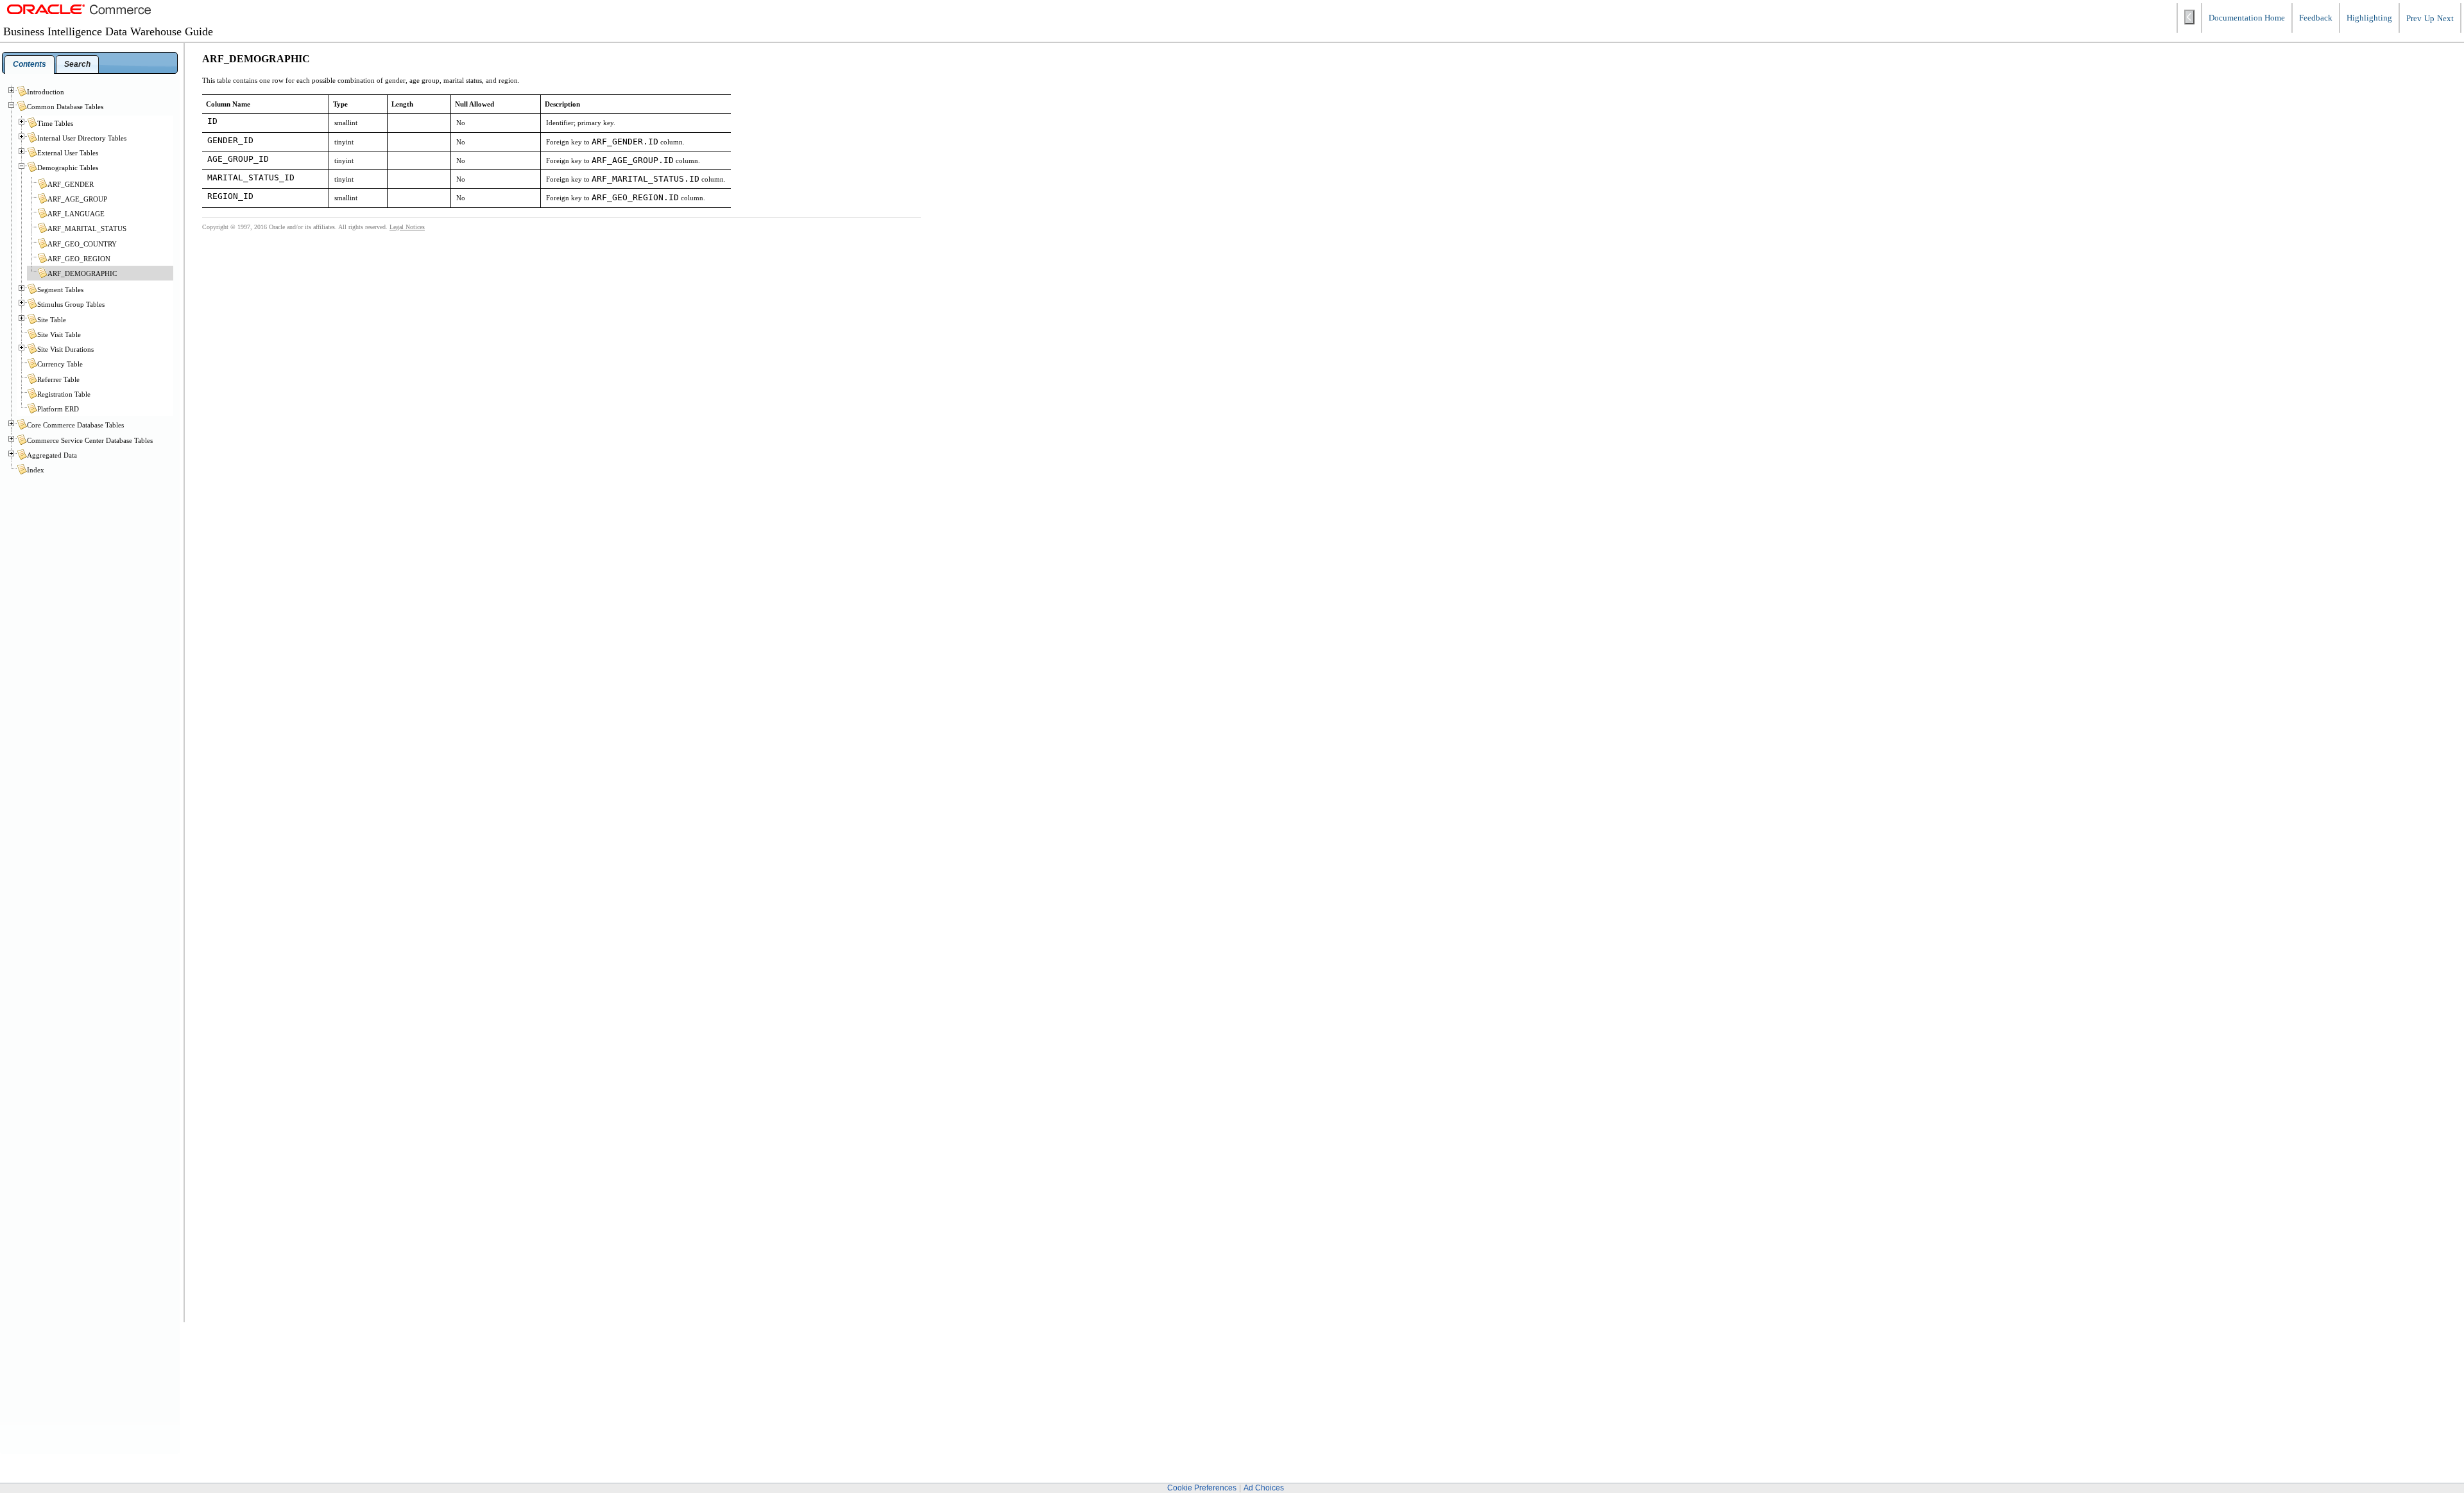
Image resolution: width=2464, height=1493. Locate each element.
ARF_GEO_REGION (79, 259)
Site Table (52, 320)
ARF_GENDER (71, 184)
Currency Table (60, 364)
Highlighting (2369, 18)
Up (2429, 19)
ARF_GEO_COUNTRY (82, 244)
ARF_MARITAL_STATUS (87, 229)
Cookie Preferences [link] (1202, 1488)
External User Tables (68, 153)
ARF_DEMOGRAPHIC (82, 273)
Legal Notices (407, 227)
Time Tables (55, 123)
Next (2445, 19)
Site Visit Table (59, 334)
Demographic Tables (68, 168)
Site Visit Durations (65, 349)
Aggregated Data (52, 455)
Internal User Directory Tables (82, 138)
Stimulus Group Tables (71, 304)
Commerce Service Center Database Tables (90, 440)
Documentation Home (2247, 18)
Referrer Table (58, 379)
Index (36, 470)
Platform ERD (58, 409)
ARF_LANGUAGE (76, 214)
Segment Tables (60, 289)
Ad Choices (1264, 1488)
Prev (2414, 19)
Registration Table (64, 394)
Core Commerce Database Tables (75, 425)
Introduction (46, 92)
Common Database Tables (65, 107)
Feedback (2316, 18)
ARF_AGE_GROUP (77, 199)
